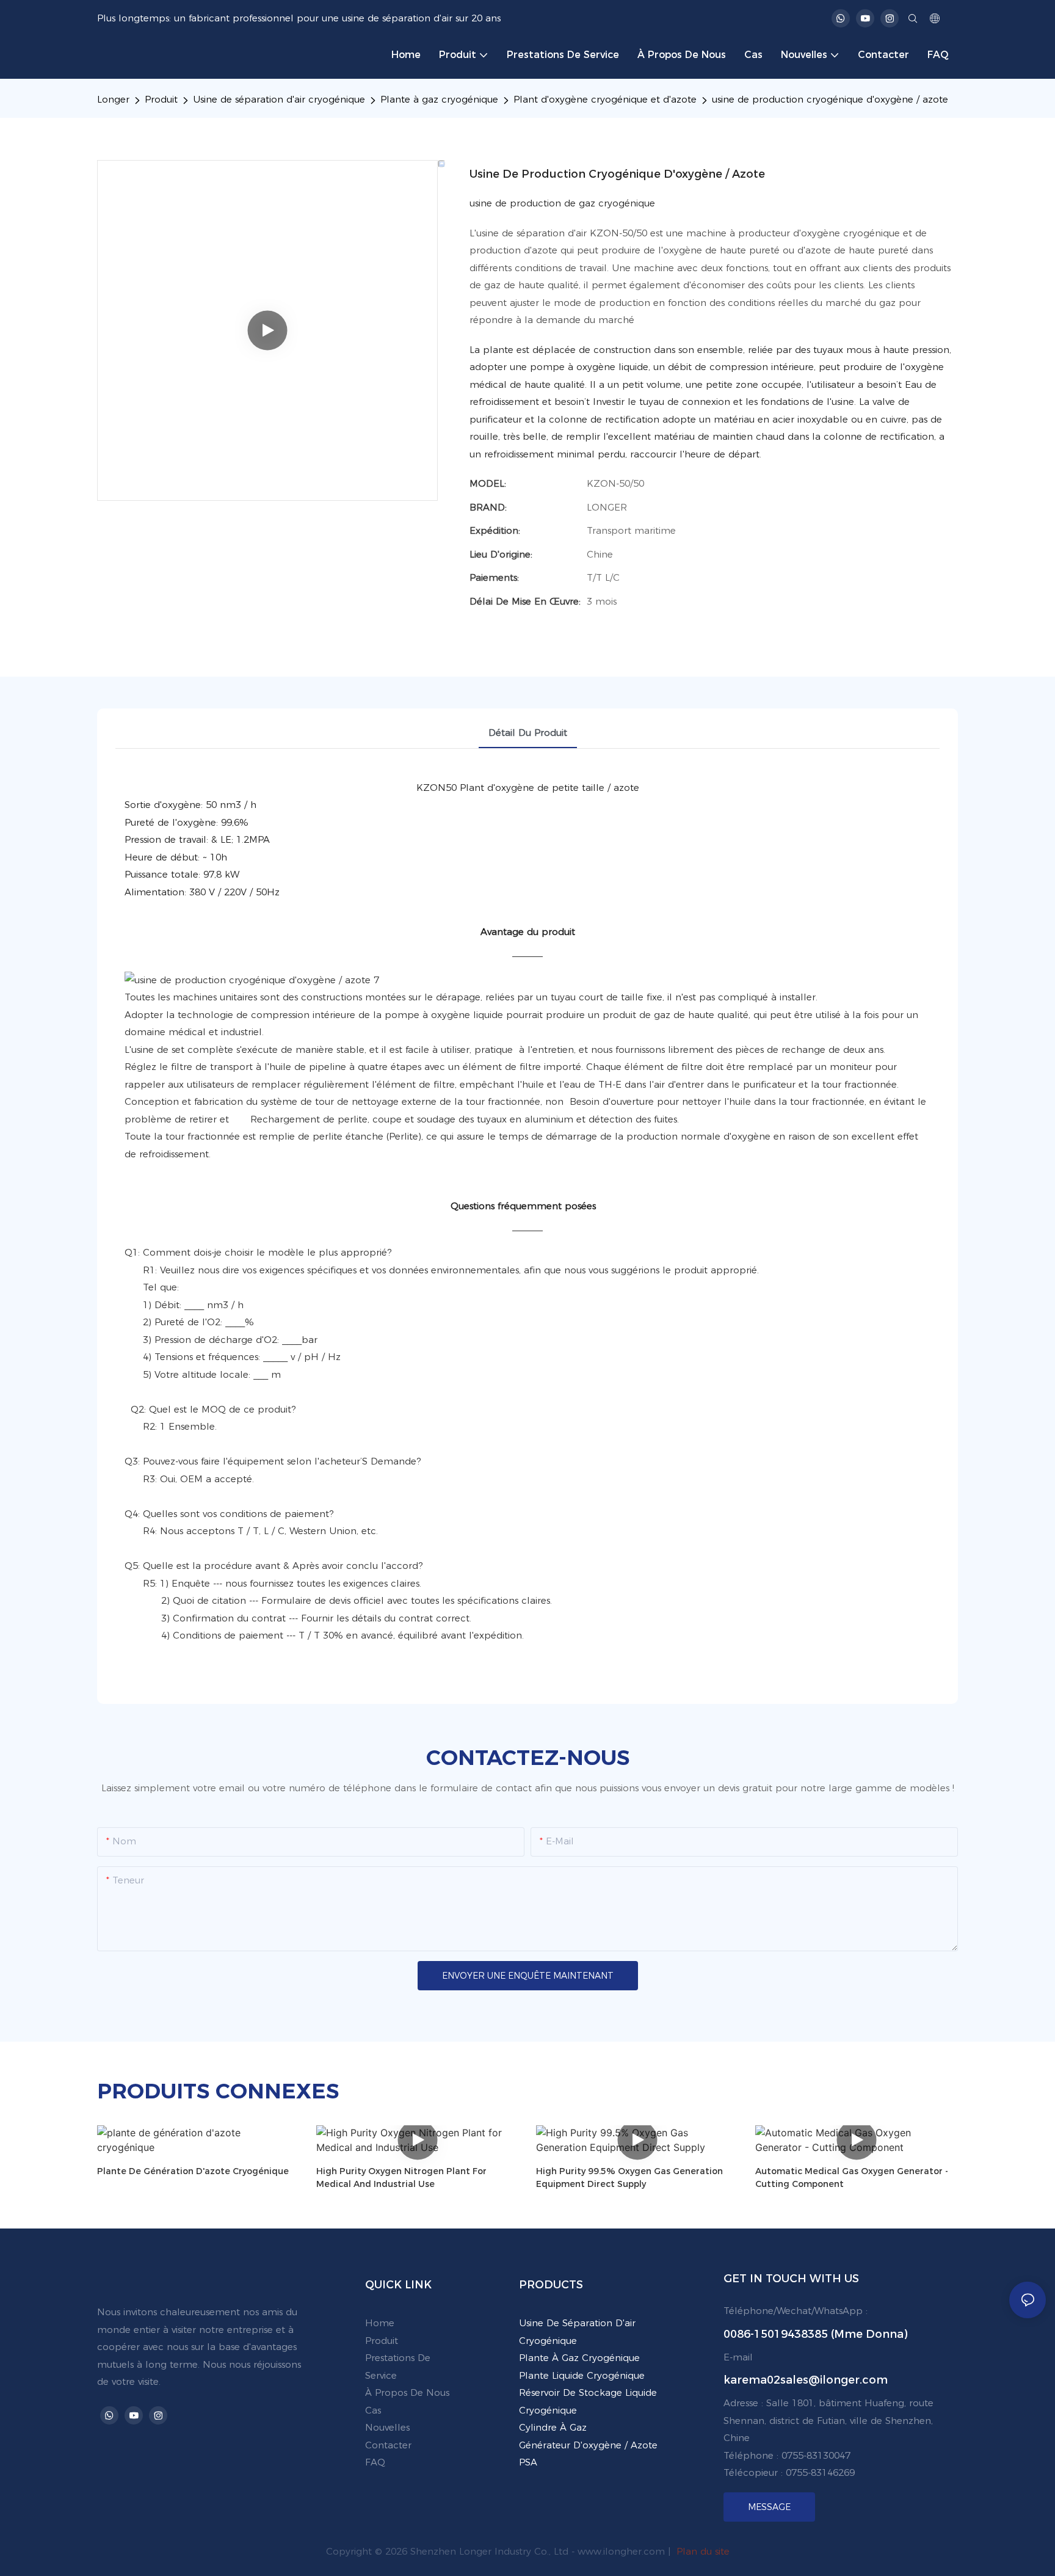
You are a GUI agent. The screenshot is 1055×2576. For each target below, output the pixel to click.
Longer (113, 99)
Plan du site (702, 2551)
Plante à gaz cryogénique (439, 99)
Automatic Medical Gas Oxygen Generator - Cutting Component (852, 2178)
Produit (161, 99)
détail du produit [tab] (528, 733)
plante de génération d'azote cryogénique (193, 2171)
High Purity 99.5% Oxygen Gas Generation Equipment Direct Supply (629, 2178)
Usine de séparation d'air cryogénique (279, 99)
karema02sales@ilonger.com (806, 2380)
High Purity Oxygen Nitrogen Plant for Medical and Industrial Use (401, 2178)
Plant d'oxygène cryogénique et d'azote (605, 99)
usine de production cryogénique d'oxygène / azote (830, 99)
